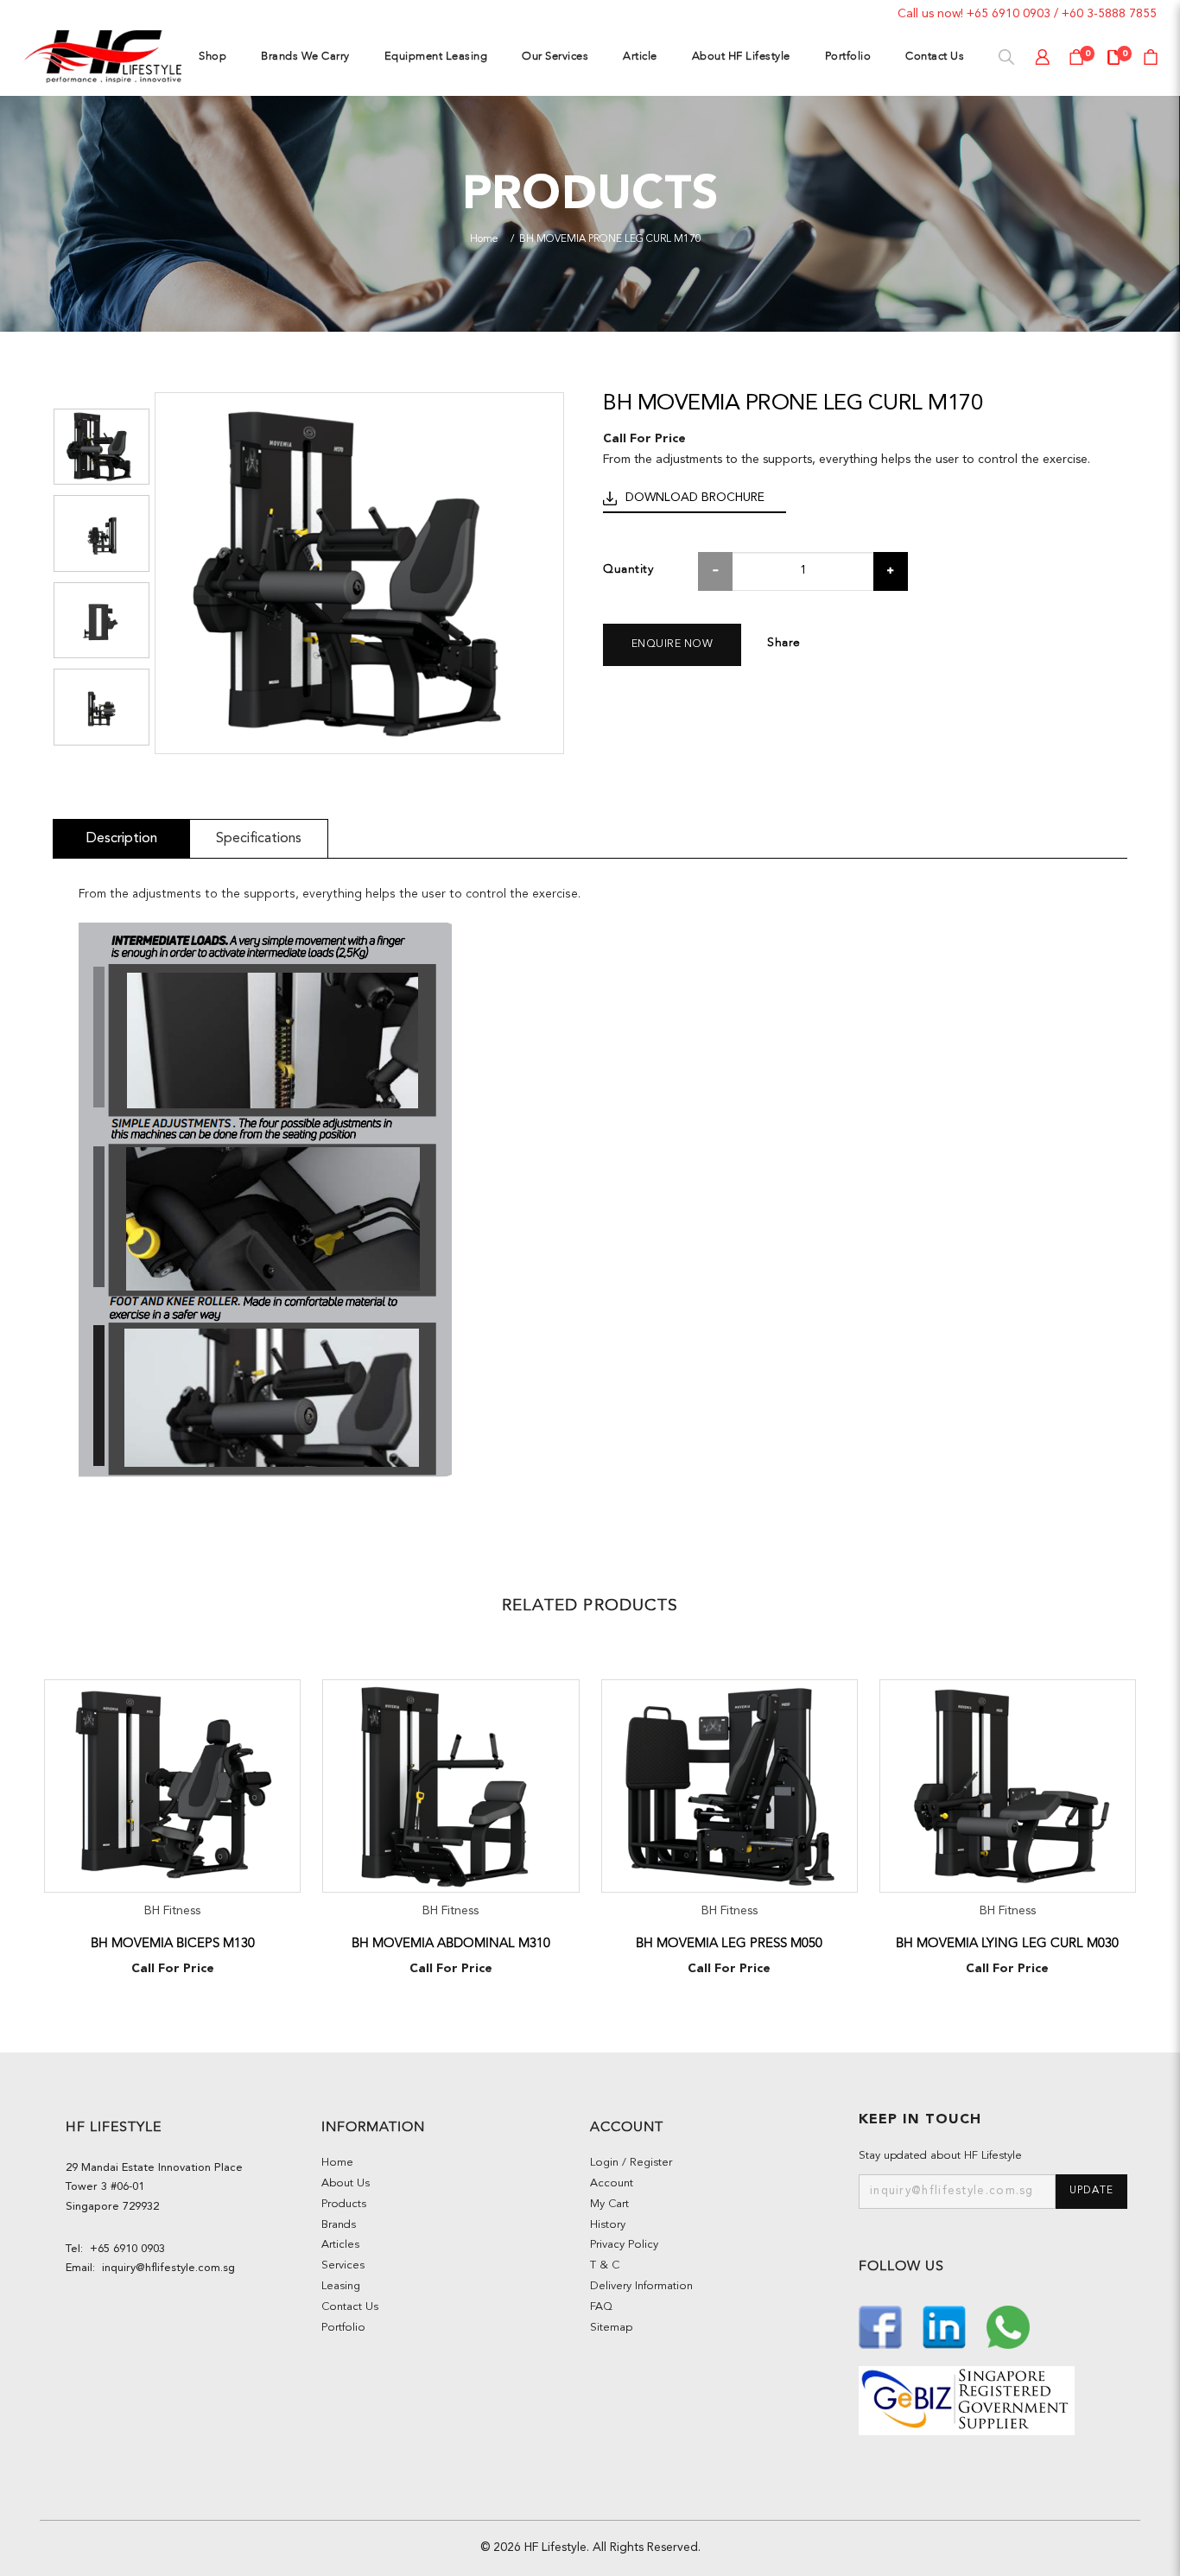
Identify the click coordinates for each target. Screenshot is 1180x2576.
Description (121, 838)
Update (1091, 2191)
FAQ (601, 2307)
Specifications (259, 838)
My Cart (609, 2204)
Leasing (341, 2286)
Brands (339, 2225)
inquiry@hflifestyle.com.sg (165, 2268)
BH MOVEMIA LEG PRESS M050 (729, 1943)
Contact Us (350, 2307)
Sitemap (611, 2328)
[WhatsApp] (1008, 2326)
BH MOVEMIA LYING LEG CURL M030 (1007, 1943)
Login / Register (631, 2163)
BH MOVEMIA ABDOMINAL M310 (451, 1943)
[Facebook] (882, 2326)
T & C (605, 2265)
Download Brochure (695, 498)
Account (612, 2183)
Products (344, 2204)
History (608, 2225)
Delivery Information (641, 2286)
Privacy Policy (624, 2245)
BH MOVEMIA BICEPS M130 (173, 1943)
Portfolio (343, 2328)
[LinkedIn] (946, 2326)
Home (484, 239)
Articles (340, 2245)
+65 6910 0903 (1009, 14)
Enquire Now (672, 644)
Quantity (628, 569)
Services (343, 2265)
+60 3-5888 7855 (1109, 14)
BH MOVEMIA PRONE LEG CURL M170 (610, 239)
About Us (346, 2183)
